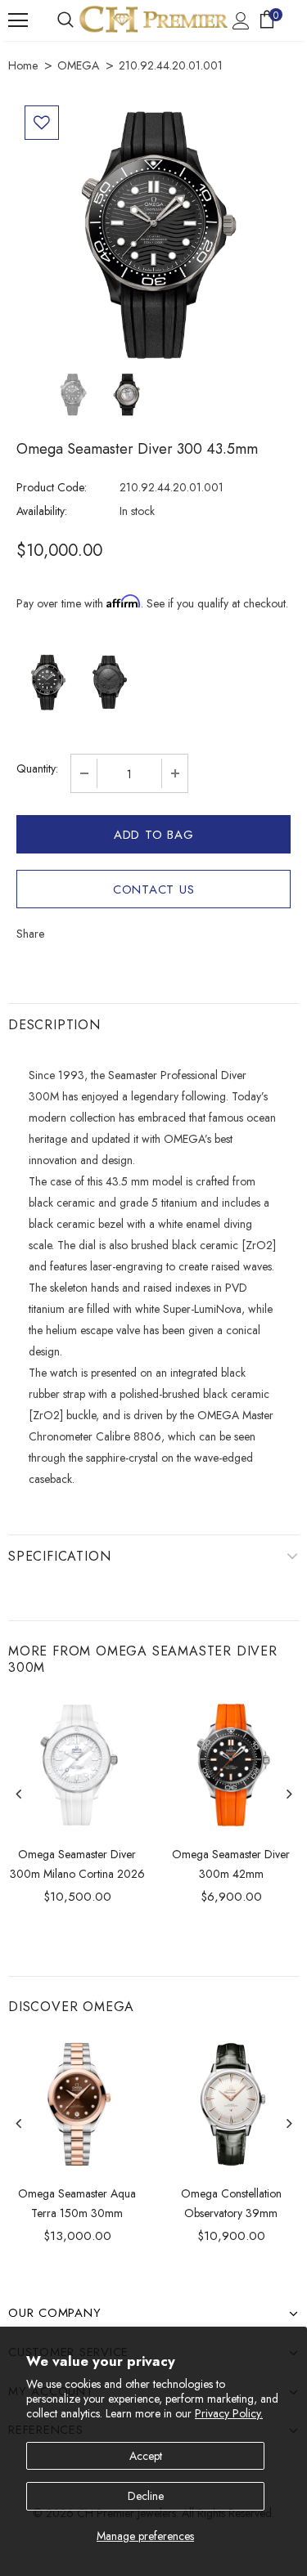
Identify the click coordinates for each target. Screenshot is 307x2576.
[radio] (47, 682)
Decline (146, 2496)
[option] (153, 234)
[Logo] (153, 19)
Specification (59, 1556)
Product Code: (52, 487)
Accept (146, 2456)
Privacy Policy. (229, 2413)
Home (23, 65)
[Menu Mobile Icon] (18, 20)
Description (54, 1025)
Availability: (42, 511)
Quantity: (37, 768)
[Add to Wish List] (42, 123)
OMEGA (78, 65)
